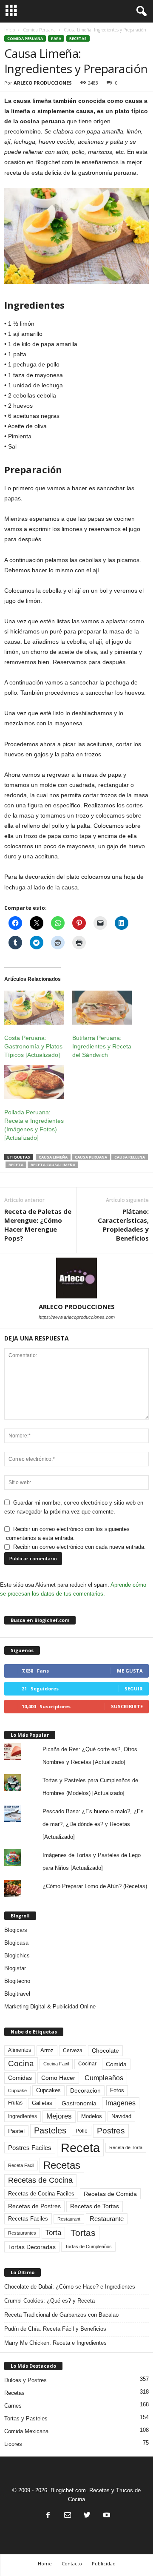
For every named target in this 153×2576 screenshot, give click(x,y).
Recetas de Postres (34, 2206)
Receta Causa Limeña (53, 1165)
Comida (116, 2064)
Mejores (59, 2116)
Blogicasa (16, 1943)
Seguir (134, 1688)
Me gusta (130, 1671)
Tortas (83, 2233)
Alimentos (20, 2050)
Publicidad (104, 2563)
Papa (56, 38)
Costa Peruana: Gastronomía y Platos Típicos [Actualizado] (33, 1046)
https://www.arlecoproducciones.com (77, 1317)
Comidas (20, 2078)
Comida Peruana (39, 30)
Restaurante (107, 2219)
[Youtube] (106, 2516)
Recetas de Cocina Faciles (41, 2194)
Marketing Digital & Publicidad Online (50, 2007)
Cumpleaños (104, 2078)
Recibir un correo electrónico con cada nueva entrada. (79, 1547)
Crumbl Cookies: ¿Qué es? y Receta (50, 2301)
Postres (111, 2130)
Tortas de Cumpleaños (88, 2247)
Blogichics (17, 1955)
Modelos (92, 2116)
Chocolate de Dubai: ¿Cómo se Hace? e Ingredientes (70, 2287)
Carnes (13, 2406)
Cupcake (17, 2090)
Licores (13, 2444)
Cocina (21, 2063)
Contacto (72, 2563)
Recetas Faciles (28, 2219)
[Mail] (68, 2516)
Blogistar (15, 1968)
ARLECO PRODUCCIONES (43, 83)
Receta (16, 1165)
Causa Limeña (53, 1157)
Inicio (10, 30)
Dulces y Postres (25, 2380)
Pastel (16, 2131)
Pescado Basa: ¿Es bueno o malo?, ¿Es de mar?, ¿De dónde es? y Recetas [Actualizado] (93, 1824)
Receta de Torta (126, 2147)
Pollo (82, 2131)
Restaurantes (22, 2233)
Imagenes (121, 2103)
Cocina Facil (56, 2064)
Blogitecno (17, 1981)
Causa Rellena (130, 1157)
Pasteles (50, 2130)
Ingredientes (23, 2116)
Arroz (47, 2050)
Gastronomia (79, 2103)
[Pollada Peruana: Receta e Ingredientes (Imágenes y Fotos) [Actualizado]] (34, 1082)
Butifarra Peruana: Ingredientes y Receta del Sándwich (102, 1046)
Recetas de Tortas (95, 2206)
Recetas (78, 38)
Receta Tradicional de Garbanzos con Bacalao (61, 2315)
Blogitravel (17, 1994)
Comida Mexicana (26, 2431)
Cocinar (87, 2064)
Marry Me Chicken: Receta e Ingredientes (55, 2343)
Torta (53, 2233)
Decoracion (85, 2091)
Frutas (15, 2103)
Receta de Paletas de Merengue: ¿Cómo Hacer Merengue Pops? (38, 1225)
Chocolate (105, 2051)
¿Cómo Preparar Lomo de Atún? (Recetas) (95, 1886)
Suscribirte (127, 1706)
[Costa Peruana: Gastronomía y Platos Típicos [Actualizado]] (34, 1008)
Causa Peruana (91, 1157)
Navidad (121, 2116)
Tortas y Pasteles (26, 2418)
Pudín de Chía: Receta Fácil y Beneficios (55, 2329)
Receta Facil (21, 2165)
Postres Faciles (30, 2148)
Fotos (117, 2090)
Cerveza (73, 2051)
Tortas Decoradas (32, 2247)
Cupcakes (48, 2090)
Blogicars (16, 1930)
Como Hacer (58, 2078)
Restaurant (69, 2219)
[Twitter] (87, 2516)
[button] (140, 11)
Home (45, 2563)
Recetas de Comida (110, 2194)
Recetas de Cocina (40, 2180)
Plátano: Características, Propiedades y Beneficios (123, 1225)
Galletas (42, 2103)
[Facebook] (48, 2516)
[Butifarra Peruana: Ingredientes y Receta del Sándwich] (102, 1008)
